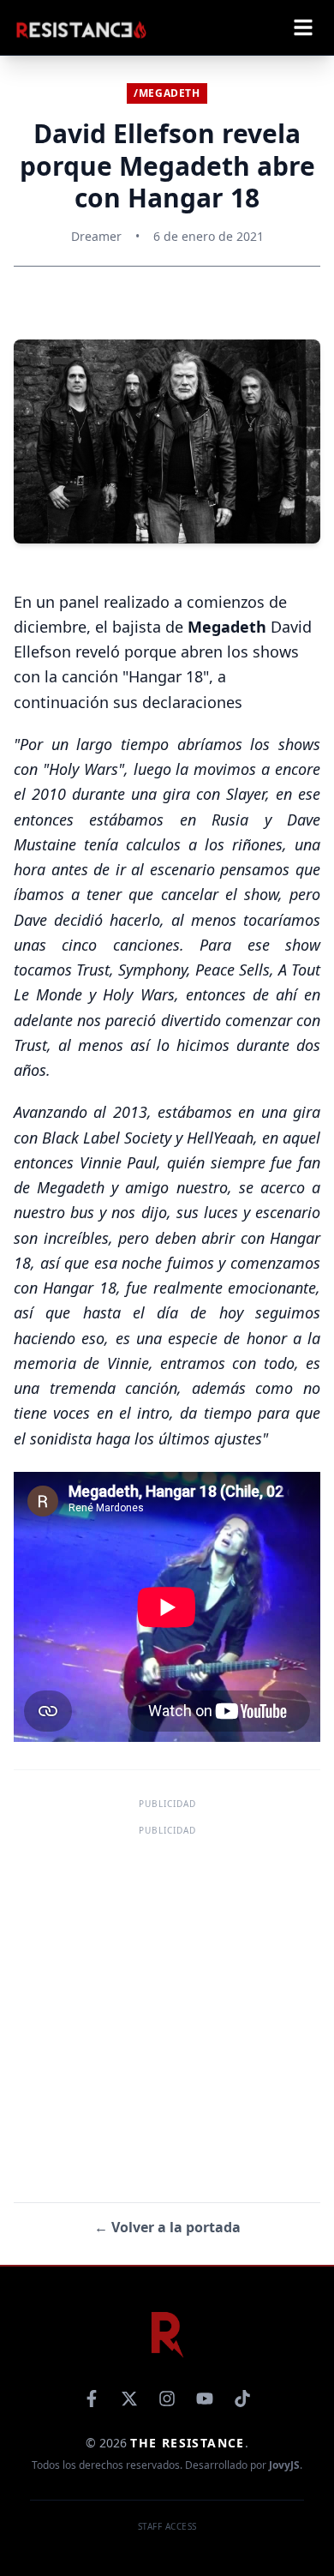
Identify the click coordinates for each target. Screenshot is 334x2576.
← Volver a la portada (167, 2227)
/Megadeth (167, 93)
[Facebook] (92, 2399)
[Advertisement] (167, 2008)
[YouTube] (205, 2399)
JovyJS (284, 2465)
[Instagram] (167, 2399)
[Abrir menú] (303, 27)
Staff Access (167, 2526)
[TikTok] (242, 2399)
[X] (129, 2399)
